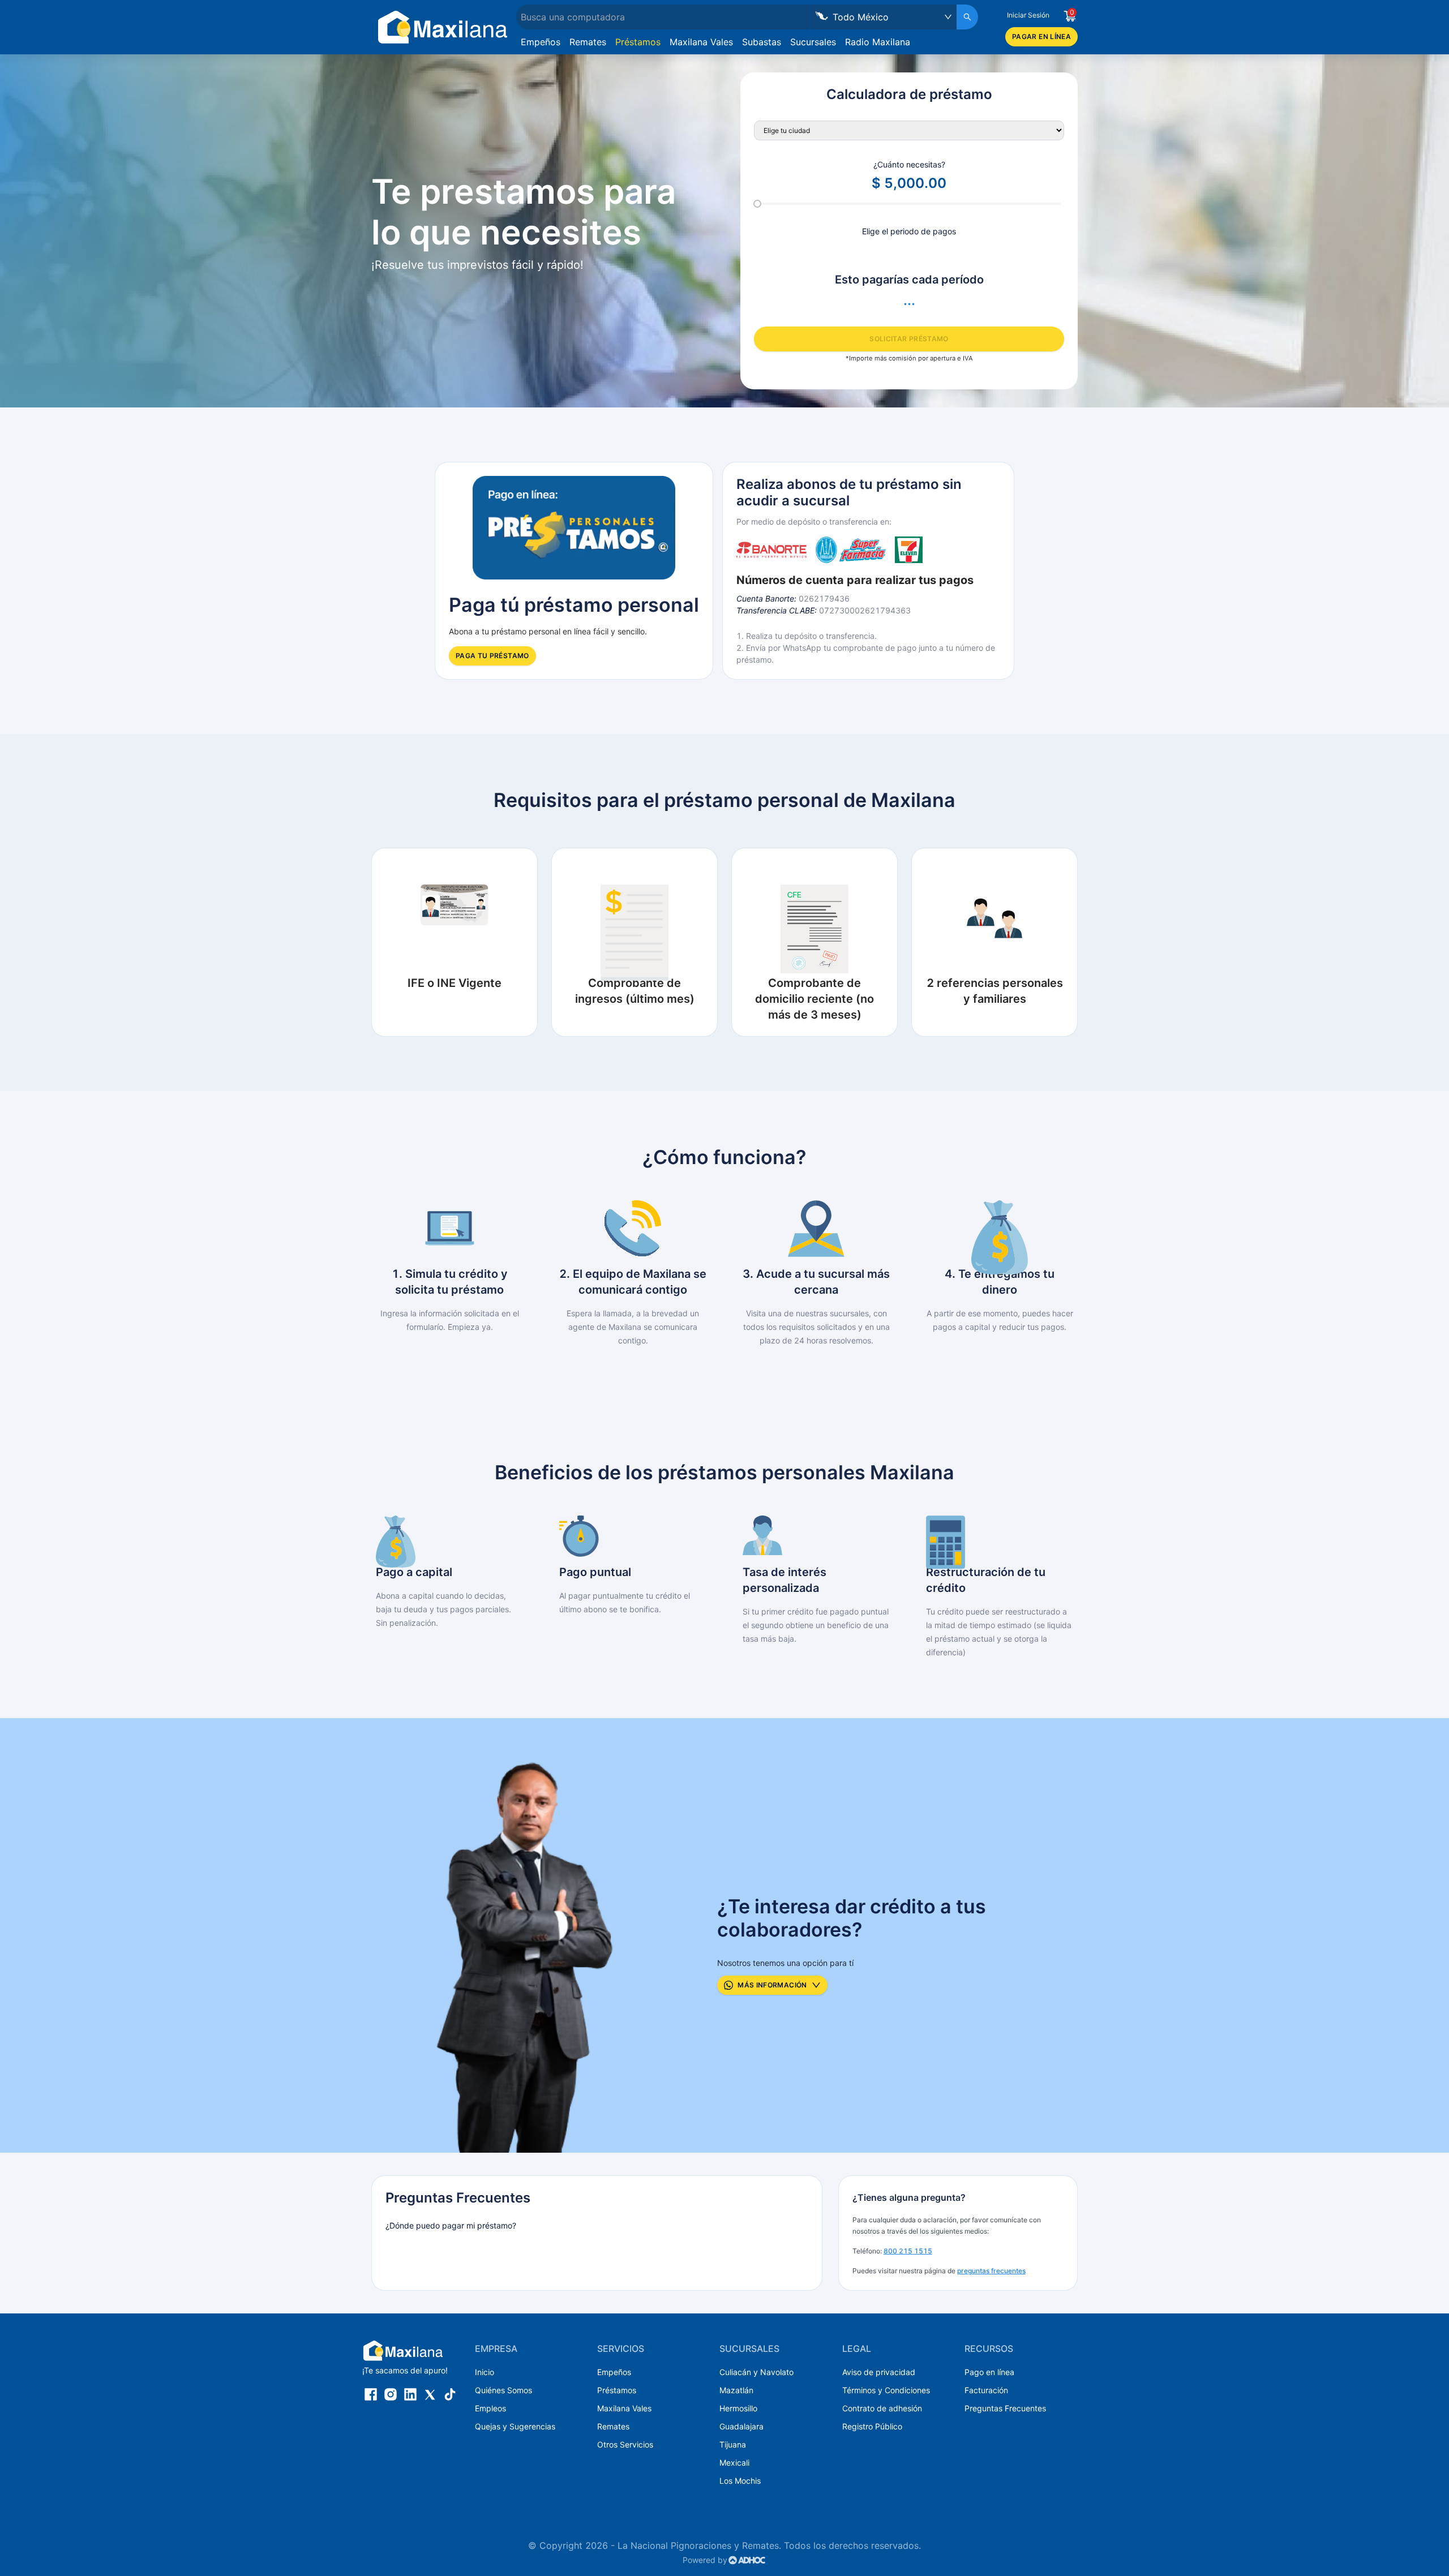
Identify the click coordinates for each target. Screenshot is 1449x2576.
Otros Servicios (625, 2444)
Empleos (490, 2408)
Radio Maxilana (878, 42)
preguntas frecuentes (991, 2271)
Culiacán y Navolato (756, 2372)
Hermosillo (738, 2408)
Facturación (986, 2390)
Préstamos (638, 42)
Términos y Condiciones (886, 2390)
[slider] (757, 204)
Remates (588, 42)
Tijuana (733, 2444)
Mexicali (734, 2463)
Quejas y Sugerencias (515, 2426)
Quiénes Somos (503, 2390)
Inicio (485, 2372)
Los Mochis (740, 2481)
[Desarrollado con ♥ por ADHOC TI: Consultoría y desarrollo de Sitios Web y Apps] (747, 2560)
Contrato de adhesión (882, 2408)
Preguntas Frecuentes (1005, 2408)
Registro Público (872, 2426)
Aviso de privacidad (879, 2372)
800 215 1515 (908, 2251)
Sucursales (813, 42)
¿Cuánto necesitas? (909, 164)
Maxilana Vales (701, 42)
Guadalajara (741, 2426)
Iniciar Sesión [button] (1028, 15)
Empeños (541, 42)
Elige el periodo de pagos (909, 231)
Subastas (762, 42)
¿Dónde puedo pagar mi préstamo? (451, 2225)
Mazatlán (736, 2390)
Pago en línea (989, 2372)
